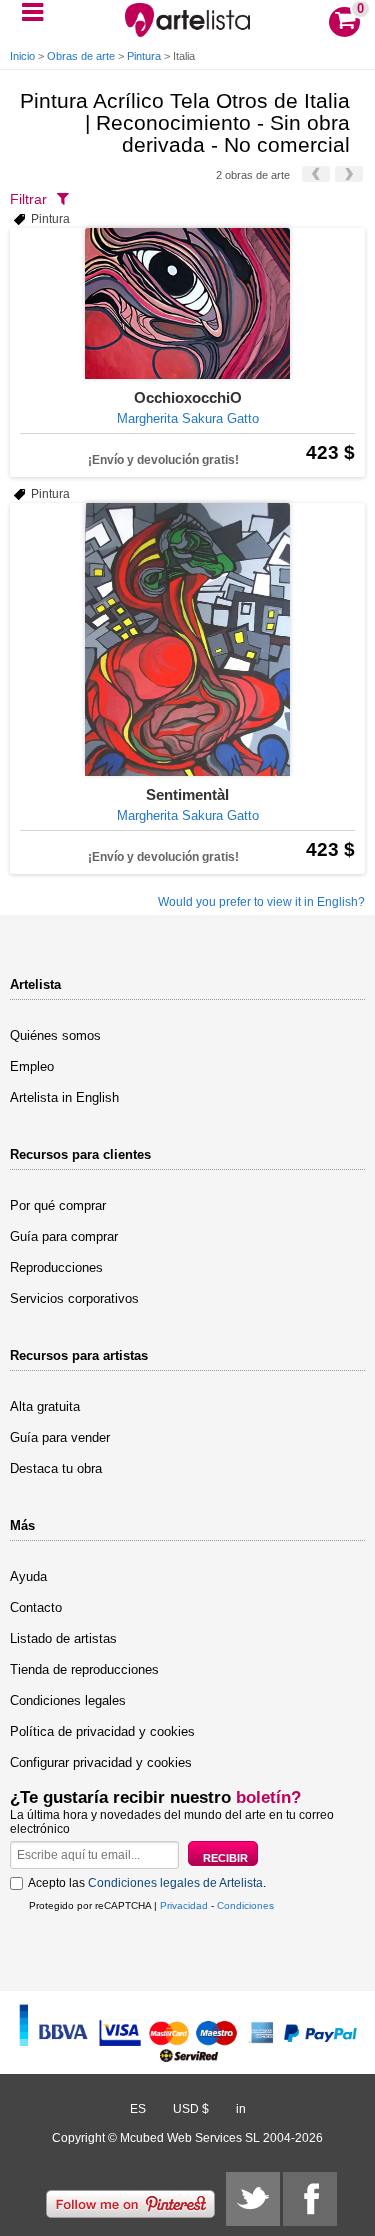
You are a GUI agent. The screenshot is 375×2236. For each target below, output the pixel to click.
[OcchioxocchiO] (187, 303)
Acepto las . (147, 1883)
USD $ (191, 2109)
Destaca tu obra (56, 1468)
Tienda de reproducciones (84, 1669)
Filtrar (28, 199)
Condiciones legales (68, 1700)
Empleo (32, 1066)
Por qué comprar (58, 1205)
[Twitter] (253, 2199)
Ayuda (28, 1576)
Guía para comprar (64, 1236)
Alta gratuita (45, 1406)
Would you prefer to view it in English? (261, 902)
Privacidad (184, 1905)
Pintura (144, 56)
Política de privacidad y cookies (102, 1731)
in (241, 2109)
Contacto (36, 1607)
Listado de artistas (63, 1638)
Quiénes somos (55, 1035)
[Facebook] (310, 2199)
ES (138, 2109)
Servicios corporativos (74, 1298)
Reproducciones (56, 1267)
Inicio (22, 56)
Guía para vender (60, 1437)
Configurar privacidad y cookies (101, 1762)
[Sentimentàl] (187, 639)
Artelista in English (64, 1097)
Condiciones (245, 1905)
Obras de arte (81, 56)
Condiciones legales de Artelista (175, 1883)
